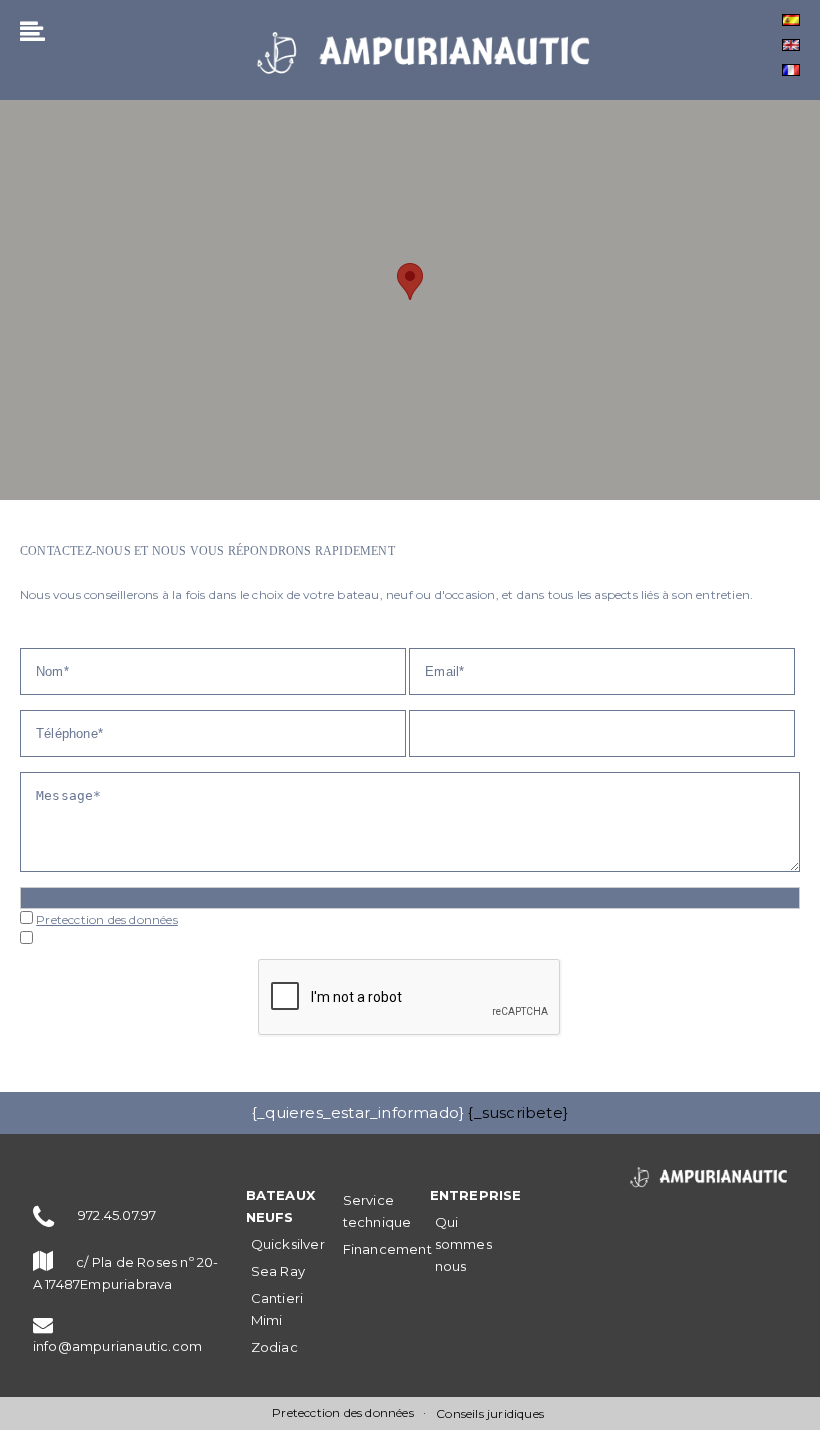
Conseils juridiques (490, 1413)
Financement (387, 1249)
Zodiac (274, 1347)
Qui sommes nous (463, 1244)
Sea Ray (278, 1271)
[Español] (791, 20)
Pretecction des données (107, 919)
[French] (791, 70)
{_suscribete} (518, 1112)
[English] (791, 45)
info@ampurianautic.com (117, 1346)
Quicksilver (288, 1244)
